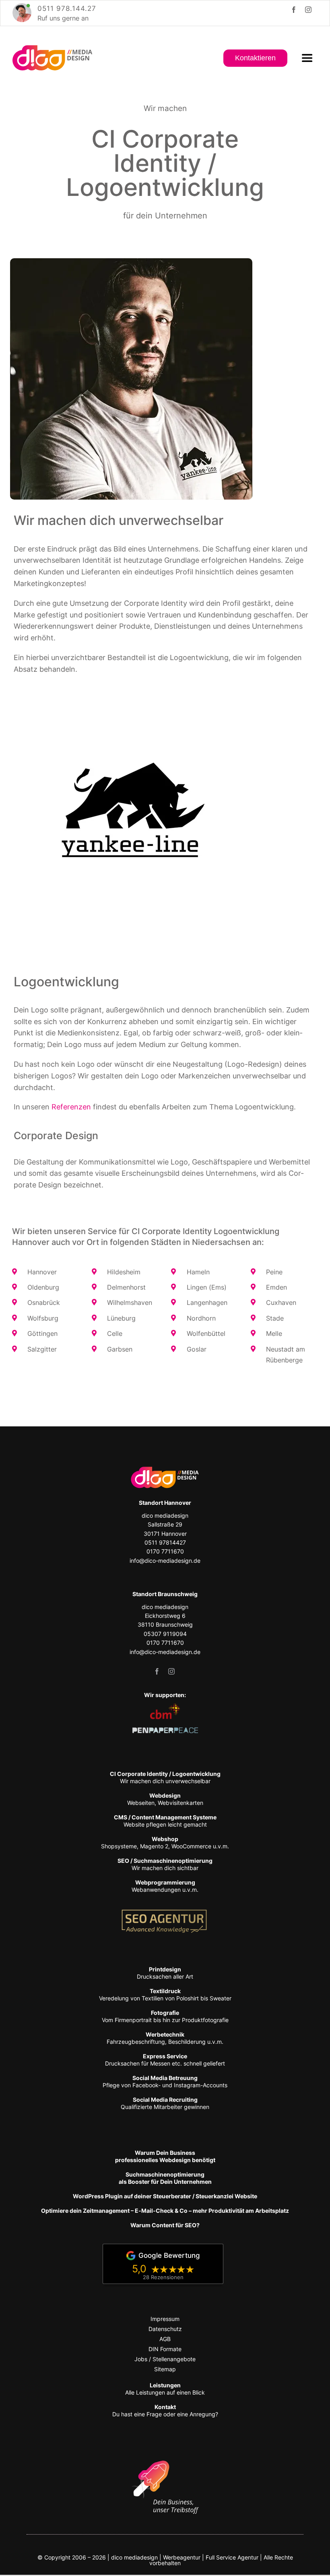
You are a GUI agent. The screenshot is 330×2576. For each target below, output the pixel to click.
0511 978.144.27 (67, 8)
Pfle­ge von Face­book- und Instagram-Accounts (165, 2081)
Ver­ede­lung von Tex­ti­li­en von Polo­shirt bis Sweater (165, 1995)
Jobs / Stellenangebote (165, 2359)
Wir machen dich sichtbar (165, 1864)
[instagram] (308, 10)
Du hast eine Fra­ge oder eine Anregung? (165, 2410)
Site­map (165, 2369)
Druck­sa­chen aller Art (165, 1973)
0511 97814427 (165, 1542)
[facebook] (294, 10)
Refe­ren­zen (71, 1107)
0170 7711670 (165, 1551)
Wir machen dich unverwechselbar (165, 1777)
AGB (165, 2339)
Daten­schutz (165, 2329)
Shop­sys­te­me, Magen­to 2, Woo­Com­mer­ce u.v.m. (165, 1842)
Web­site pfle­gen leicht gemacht (165, 1821)
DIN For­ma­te (165, 2349)
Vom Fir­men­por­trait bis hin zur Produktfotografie (165, 2016)
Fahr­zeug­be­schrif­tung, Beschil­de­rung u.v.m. (165, 2038)
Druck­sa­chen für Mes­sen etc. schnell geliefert (165, 2060)
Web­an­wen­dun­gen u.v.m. (165, 1886)
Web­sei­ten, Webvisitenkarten (165, 1799)
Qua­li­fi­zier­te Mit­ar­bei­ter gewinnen (165, 2103)
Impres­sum (165, 2319)
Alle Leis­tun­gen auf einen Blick (165, 2389)
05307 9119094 (165, 1634)
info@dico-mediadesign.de (165, 1561)
